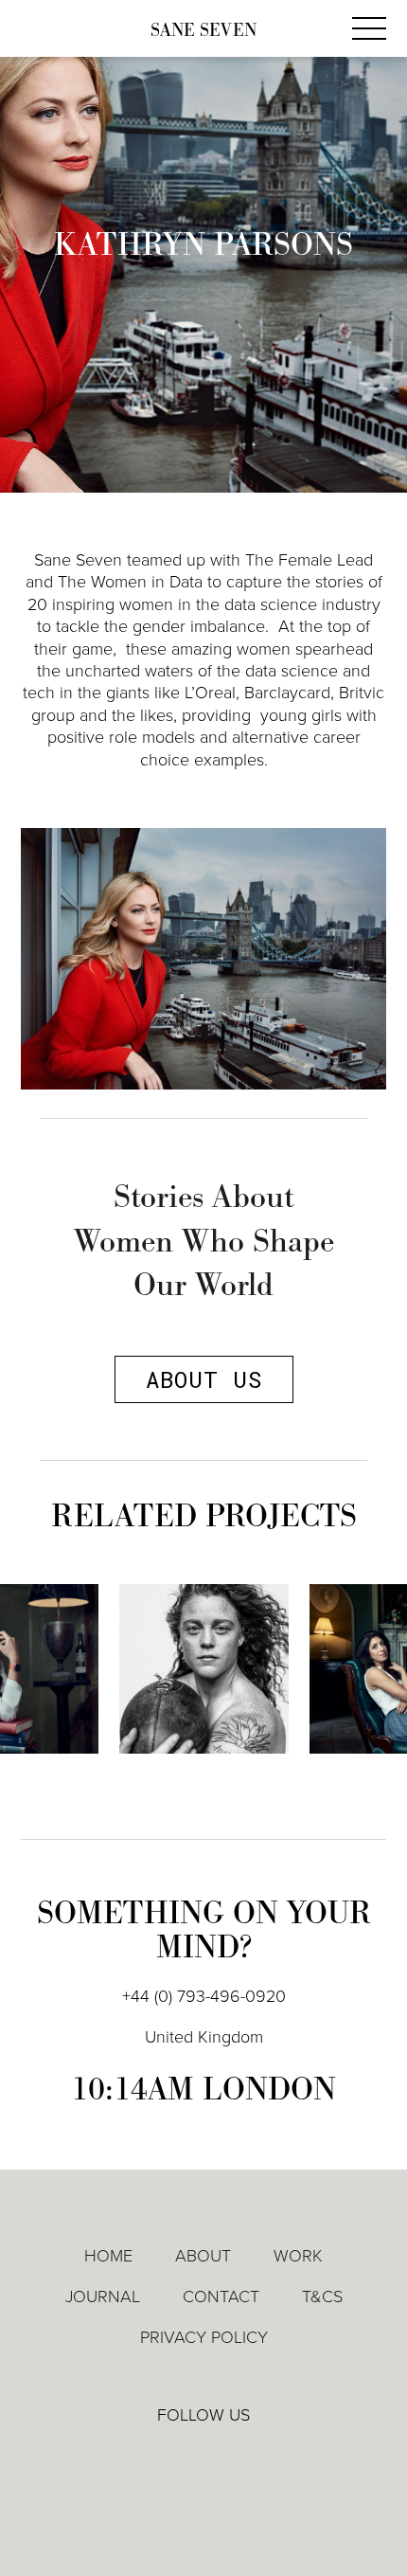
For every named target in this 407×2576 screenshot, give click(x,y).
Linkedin (150, 2456)
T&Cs (322, 2297)
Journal (103, 2297)
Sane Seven (203, 31)
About (203, 2256)
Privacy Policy (204, 2337)
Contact (221, 2297)
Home (108, 2256)
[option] (204, 1683)
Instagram (259, 2457)
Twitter (204, 2456)
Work (298, 2256)
